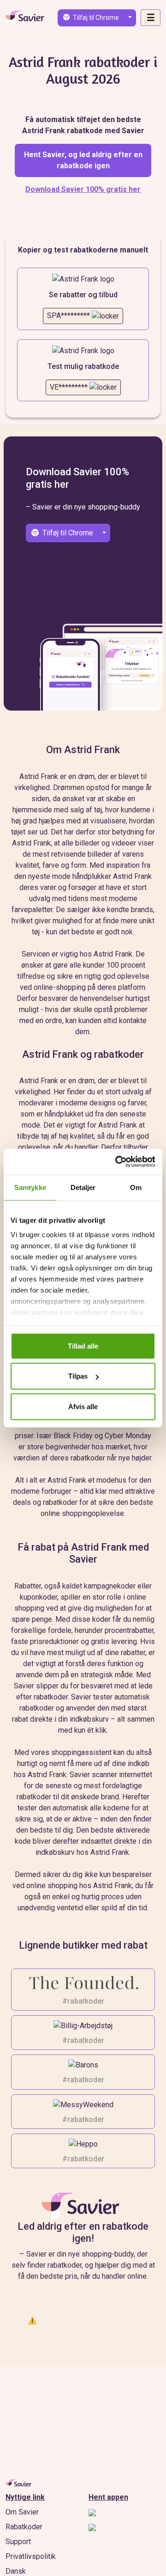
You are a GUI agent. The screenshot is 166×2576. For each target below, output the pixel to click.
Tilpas (78, 1376)
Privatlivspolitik (31, 2556)
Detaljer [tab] (83, 1187)
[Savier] (83, 2207)
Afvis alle (83, 1406)
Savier (25, 18)
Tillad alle (83, 1346)
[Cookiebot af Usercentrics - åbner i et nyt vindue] (117, 1162)
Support (18, 2542)
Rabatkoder (24, 2527)
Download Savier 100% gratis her (83, 189)
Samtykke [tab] (30, 1187)
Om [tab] (136, 1187)
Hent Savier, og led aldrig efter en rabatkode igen (83, 160)
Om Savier (22, 2512)
